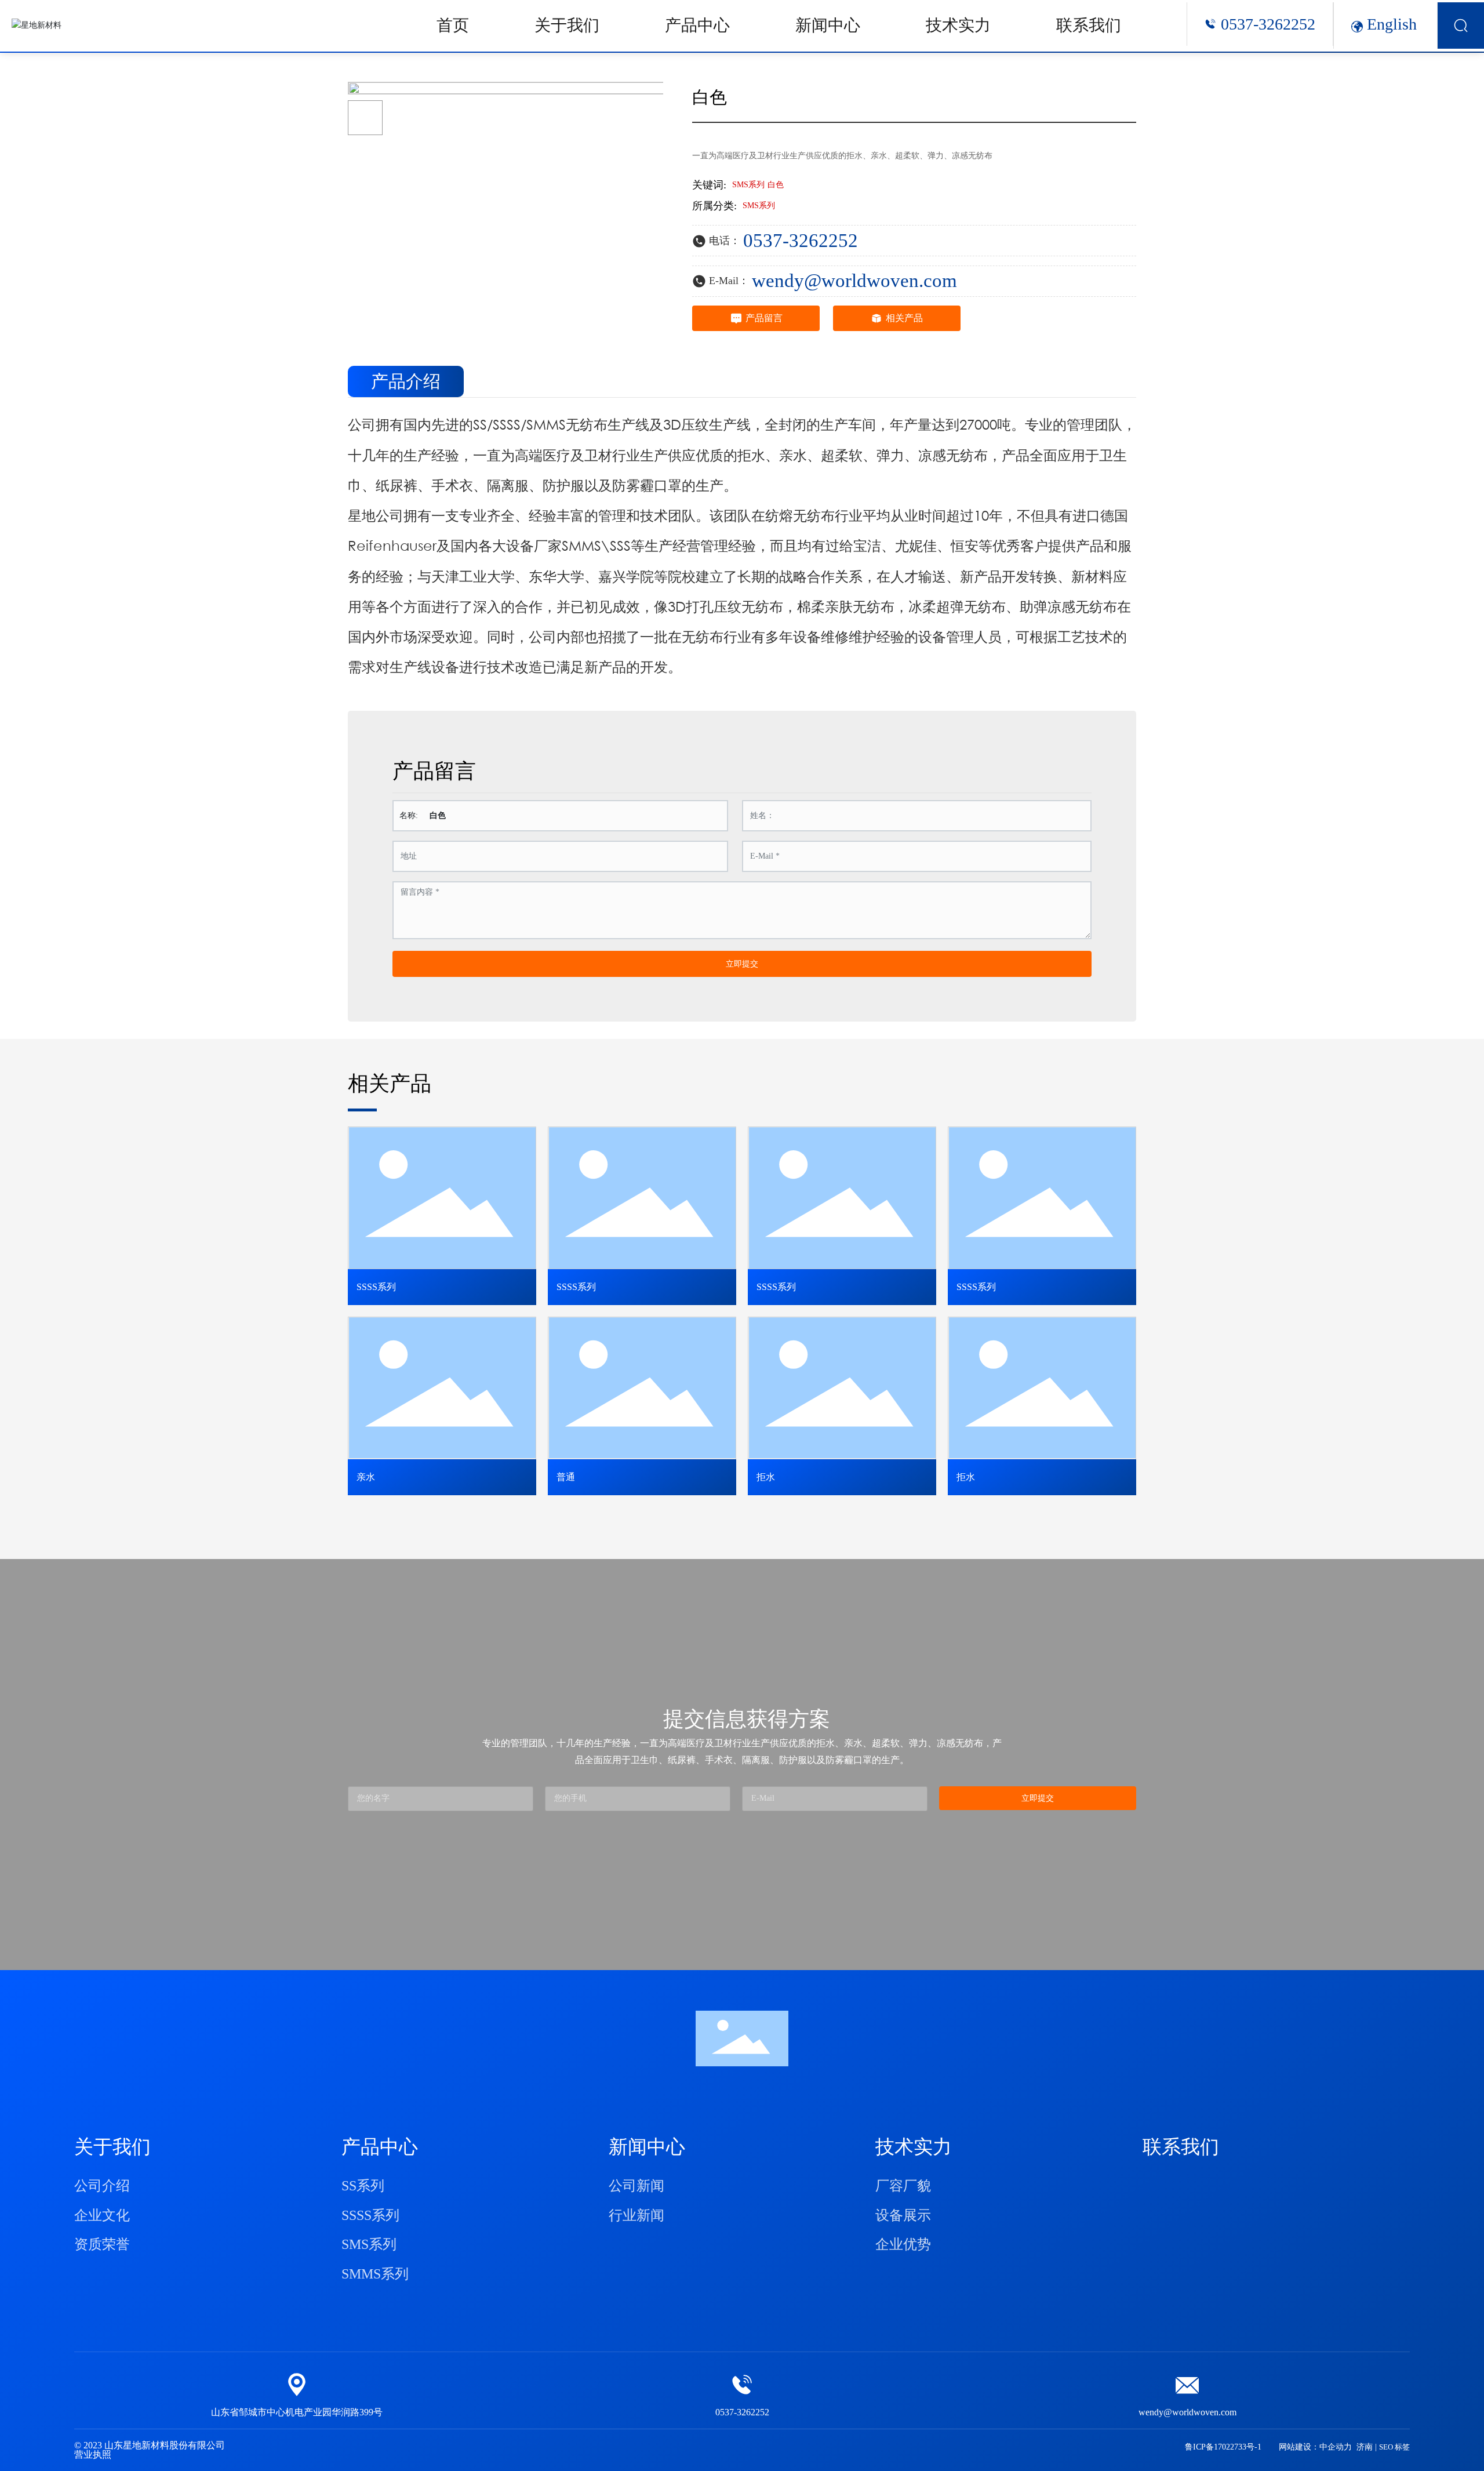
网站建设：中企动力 (1315, 2447)
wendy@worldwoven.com (854, 281)
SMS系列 (759, 206)
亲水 (366, 1477)
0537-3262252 (1268, 24)
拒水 (766, 1477)
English (1392, 24)
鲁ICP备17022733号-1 (1223, 2447)
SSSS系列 (376, 1287)
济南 (1365, 2447)
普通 (566, 1477)
